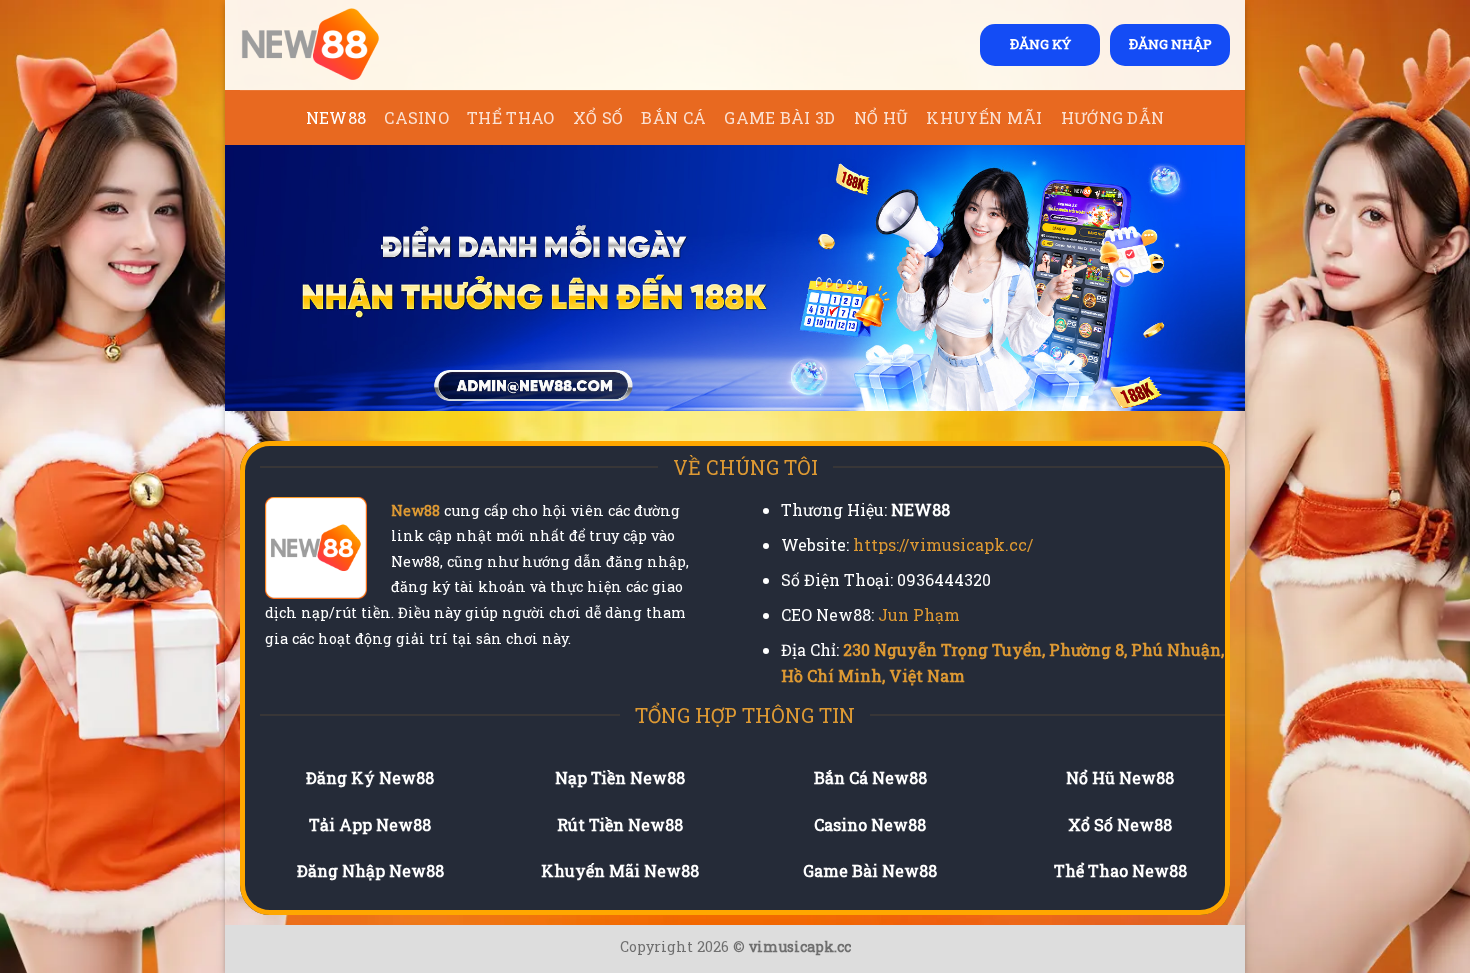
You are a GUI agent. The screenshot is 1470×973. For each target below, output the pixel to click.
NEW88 (336, 117)
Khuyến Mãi (984, 117)
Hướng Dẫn (1113, 117)
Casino (416, 117)
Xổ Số (598, 117)
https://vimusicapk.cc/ (943, 544)
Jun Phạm (919, 614)
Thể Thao (511, 117)
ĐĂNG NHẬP (1170, 44)
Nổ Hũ (881, 117)
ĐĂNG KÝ (1040, 44)
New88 (415, 510)
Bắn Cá (673, 117)
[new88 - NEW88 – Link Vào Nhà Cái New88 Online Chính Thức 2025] (340, 45)
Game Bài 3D (780, 117)
